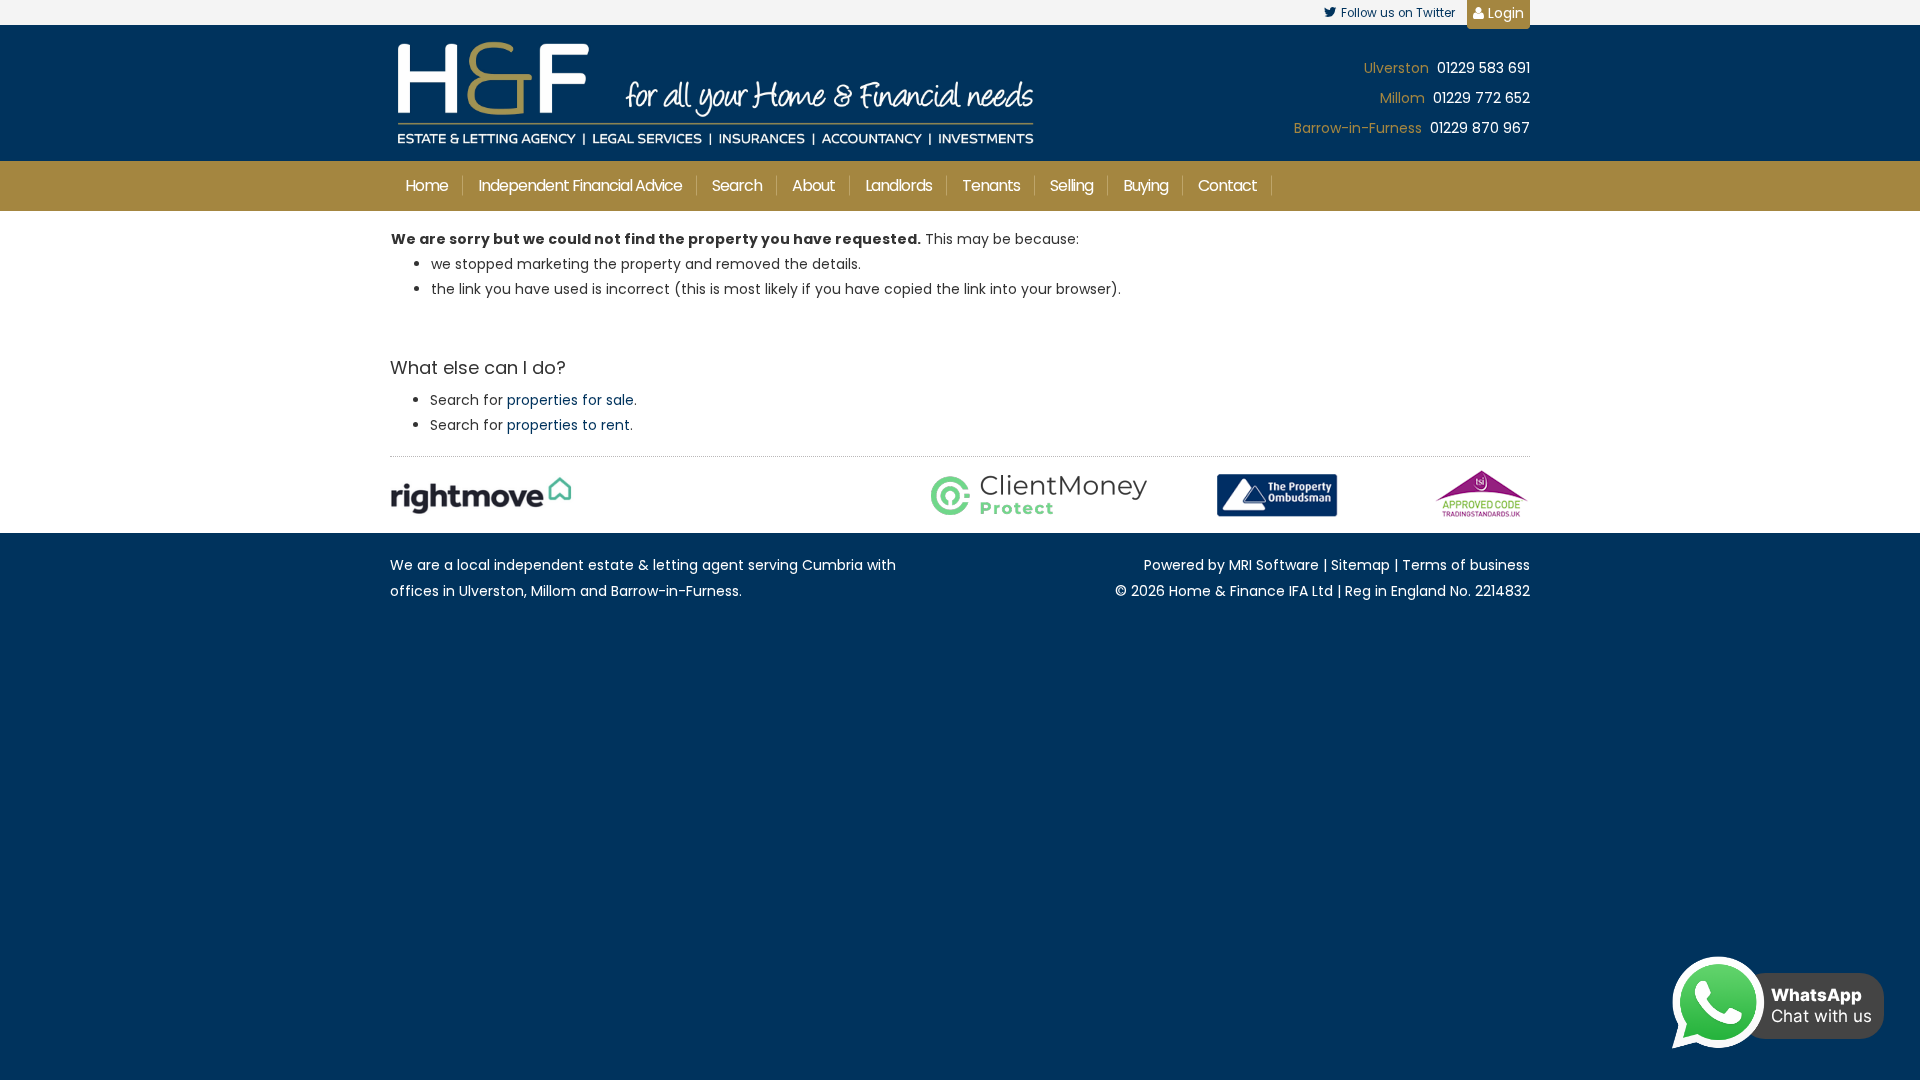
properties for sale (570, 400)
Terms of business (1466, 565)
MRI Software (1274, 565)
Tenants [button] (991, 185)
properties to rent (568, 425)
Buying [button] (1145, 185)
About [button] (813, 185)
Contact (1227, 185)
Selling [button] (1071, 185)
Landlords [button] (898, 185)
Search (737, 185)
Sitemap (1360, 565)
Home (426, 185)
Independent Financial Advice (580, 185)
